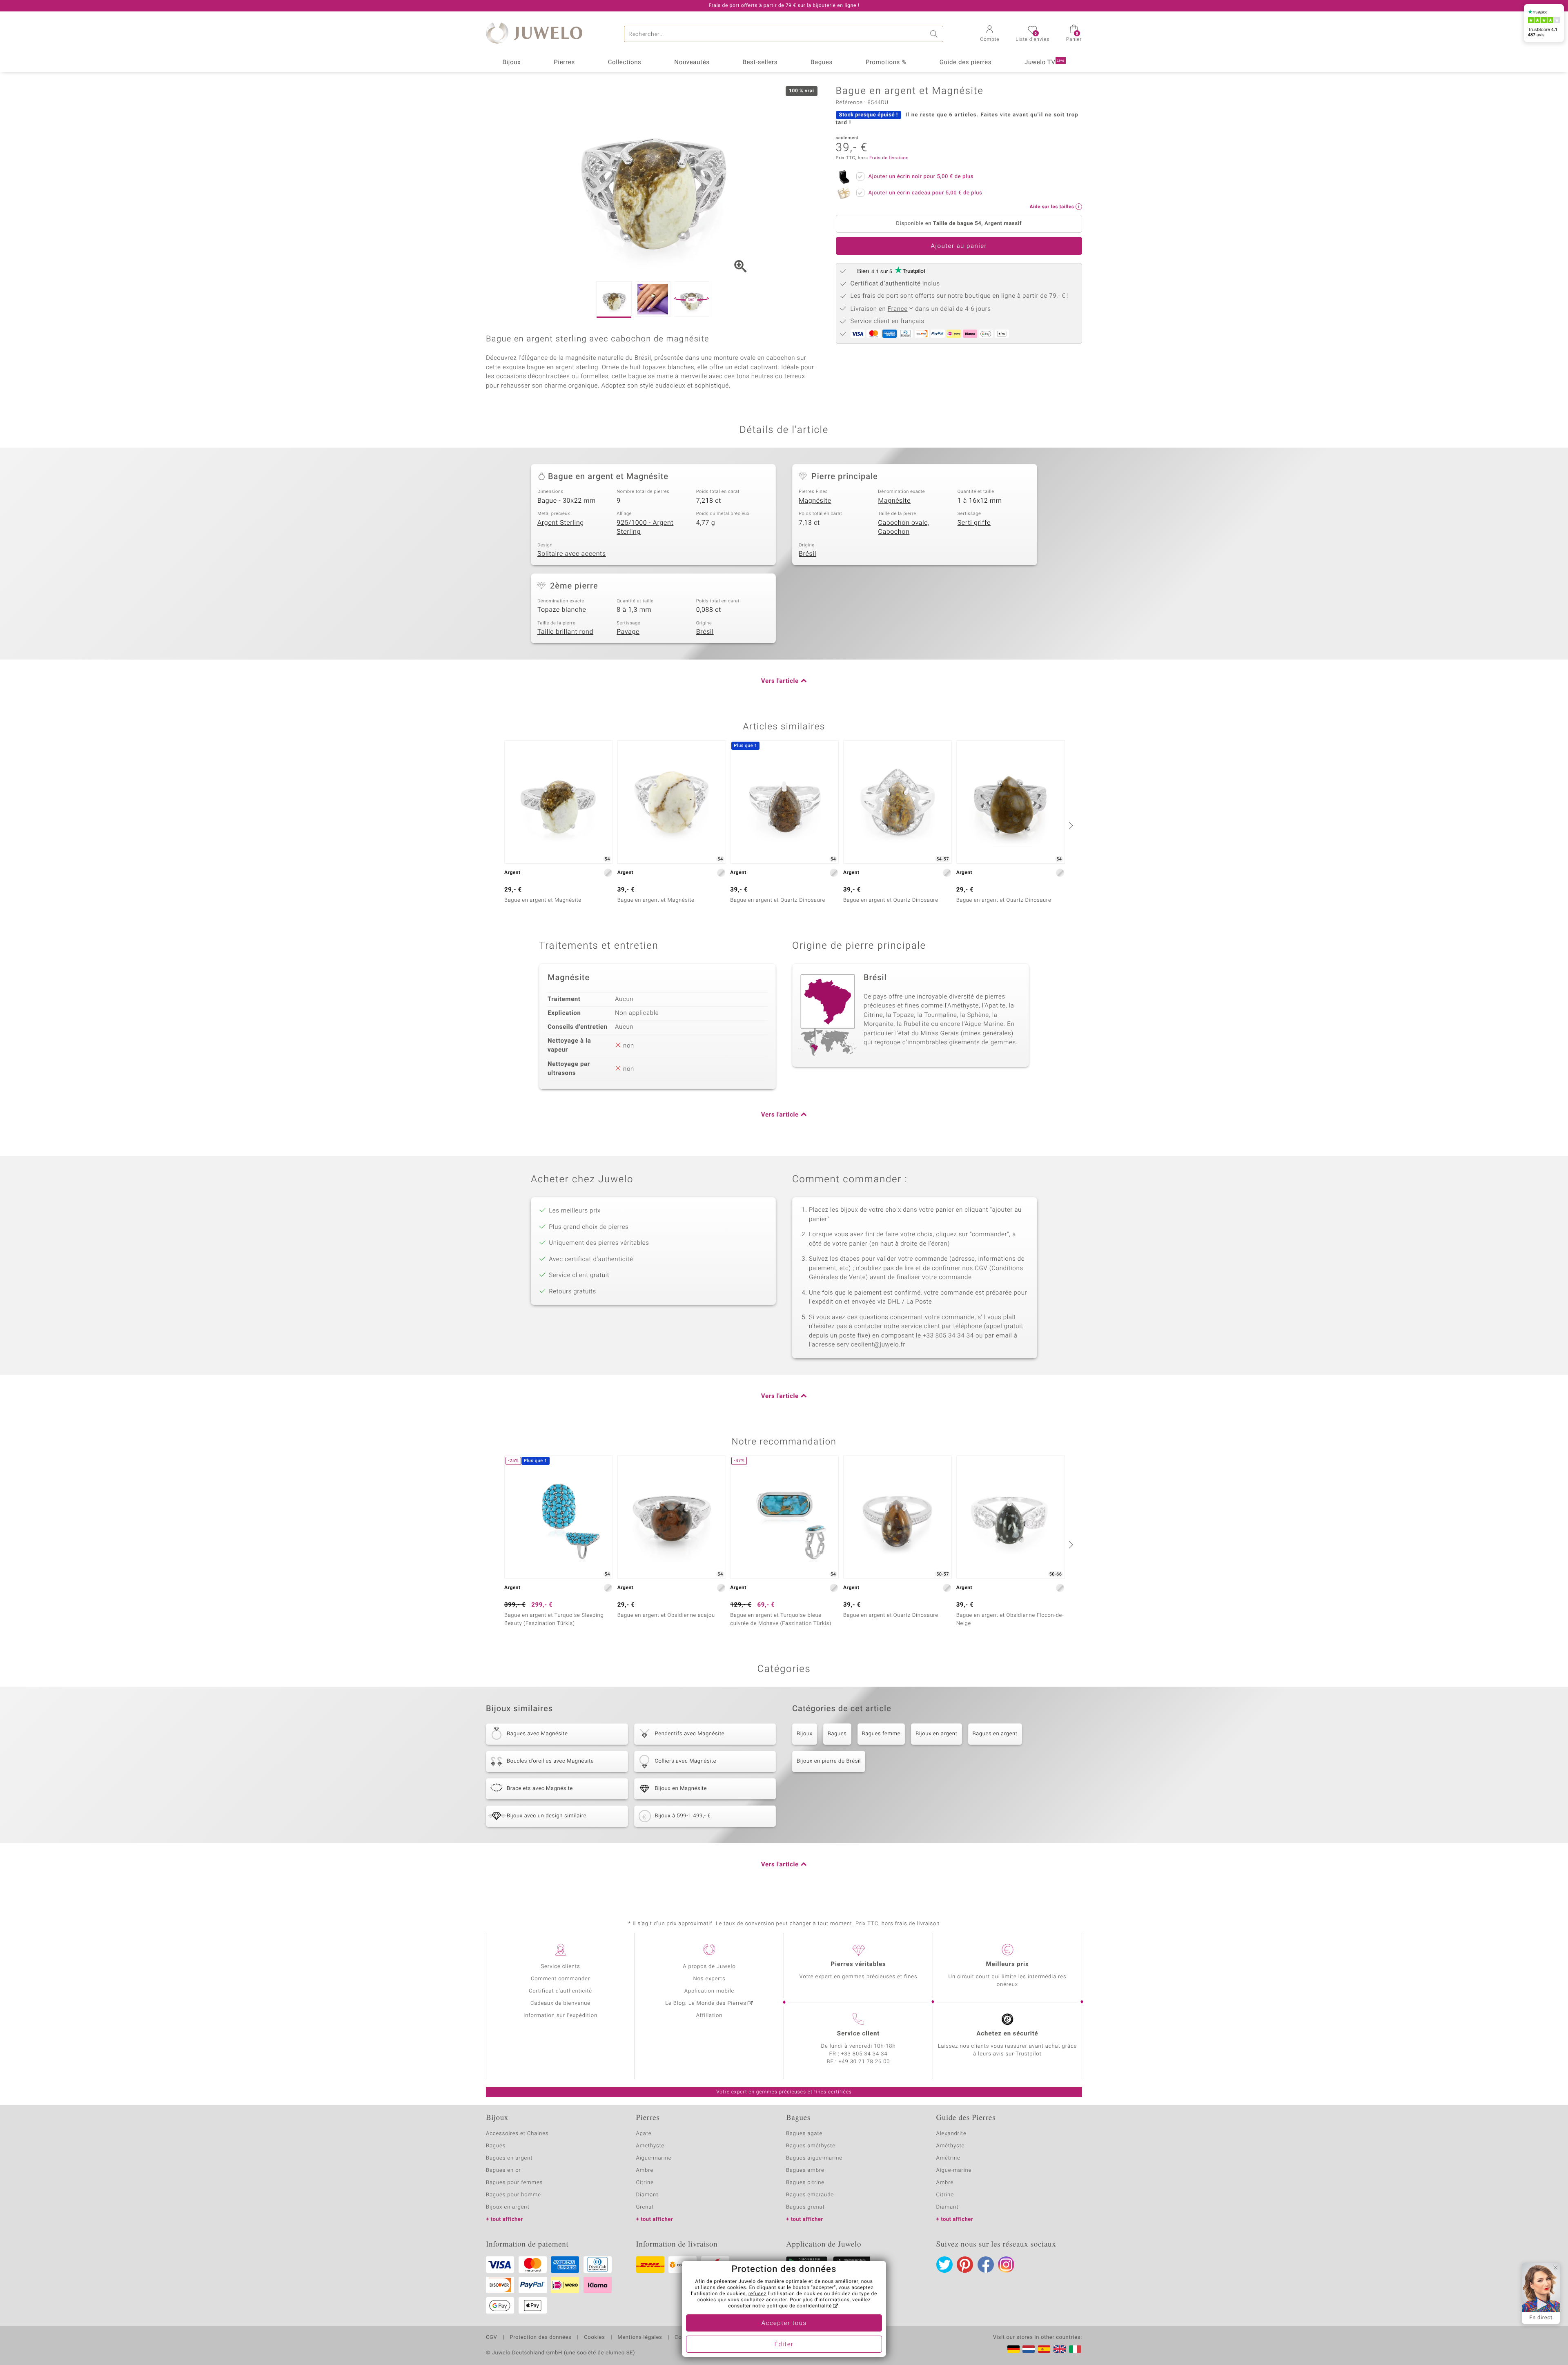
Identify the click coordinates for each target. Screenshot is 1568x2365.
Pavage (628, 632)
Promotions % (886, 62)
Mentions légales (640, 2338)
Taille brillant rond (565, 632)
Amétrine (948, 2158)
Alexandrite (951, 2134)
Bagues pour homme (513, 2195)
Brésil (807, 554)
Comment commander (560, 1979)
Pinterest (965, 2265)
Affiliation (709, 2016)
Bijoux (511, 62)
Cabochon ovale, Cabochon (904, 527)
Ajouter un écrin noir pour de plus (921, 177)
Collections (625, 62)
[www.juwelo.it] (1075, 2349)
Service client (858, 2034)
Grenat (645, 2207)
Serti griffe (974, 523)
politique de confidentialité (799, 2306)
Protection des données (540, 2338)
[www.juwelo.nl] (1029, 2349)
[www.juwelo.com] (1060, 2349)
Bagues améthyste (811, 2146)
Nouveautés (692, 62)
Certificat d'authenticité (560, 1991)
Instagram (1006, 2265)
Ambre (645, 2170)
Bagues (822, 62)
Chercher (935, 34)
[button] (990, 34)
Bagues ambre (805, 2170)
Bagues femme (881, 1734)
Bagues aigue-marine (814, 2158)
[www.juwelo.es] (1044, 2349)
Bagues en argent (995, 1734)
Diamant (647, 2195)
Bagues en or (503, 2170)
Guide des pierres (966, 62)
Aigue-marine (654, 2158)
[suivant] (1070, 825)
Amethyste (650, 2146)
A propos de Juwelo (709, 1967)
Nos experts (709, 1979)
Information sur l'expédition (560, 2016)
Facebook (986, 2265)
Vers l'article (780, 681)
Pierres (564, 62)
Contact (685, 2338)
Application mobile (709, 1991)
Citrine (645, 2183)
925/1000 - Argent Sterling (645, 527)
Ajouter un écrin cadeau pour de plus (925, 193)
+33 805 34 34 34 (864, 2054)
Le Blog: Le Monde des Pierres (706, 2003)
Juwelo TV (1045, 62)
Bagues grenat (805, 2207)
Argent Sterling (561, 523)
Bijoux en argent (936, 1734)
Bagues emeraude (810, 2195)
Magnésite (815, 501)
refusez (757, 2294)
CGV (492, 2338)
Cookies (594, 2338)
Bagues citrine (805, 2183)
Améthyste (951, 2146)
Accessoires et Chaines (517, 2134)
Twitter (944, 2265)
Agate (644, 2134)
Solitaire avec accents (572, 554)
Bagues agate (804, 2134)
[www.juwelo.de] (1013, 2349)
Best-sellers (760, 62)
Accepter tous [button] (784, 2323)
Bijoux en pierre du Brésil (829, 1761)
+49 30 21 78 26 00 (864, 2062)
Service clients (560, 1967)
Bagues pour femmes (514, 2183)
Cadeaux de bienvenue (560, 2003)
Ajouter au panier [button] (959, 246)
